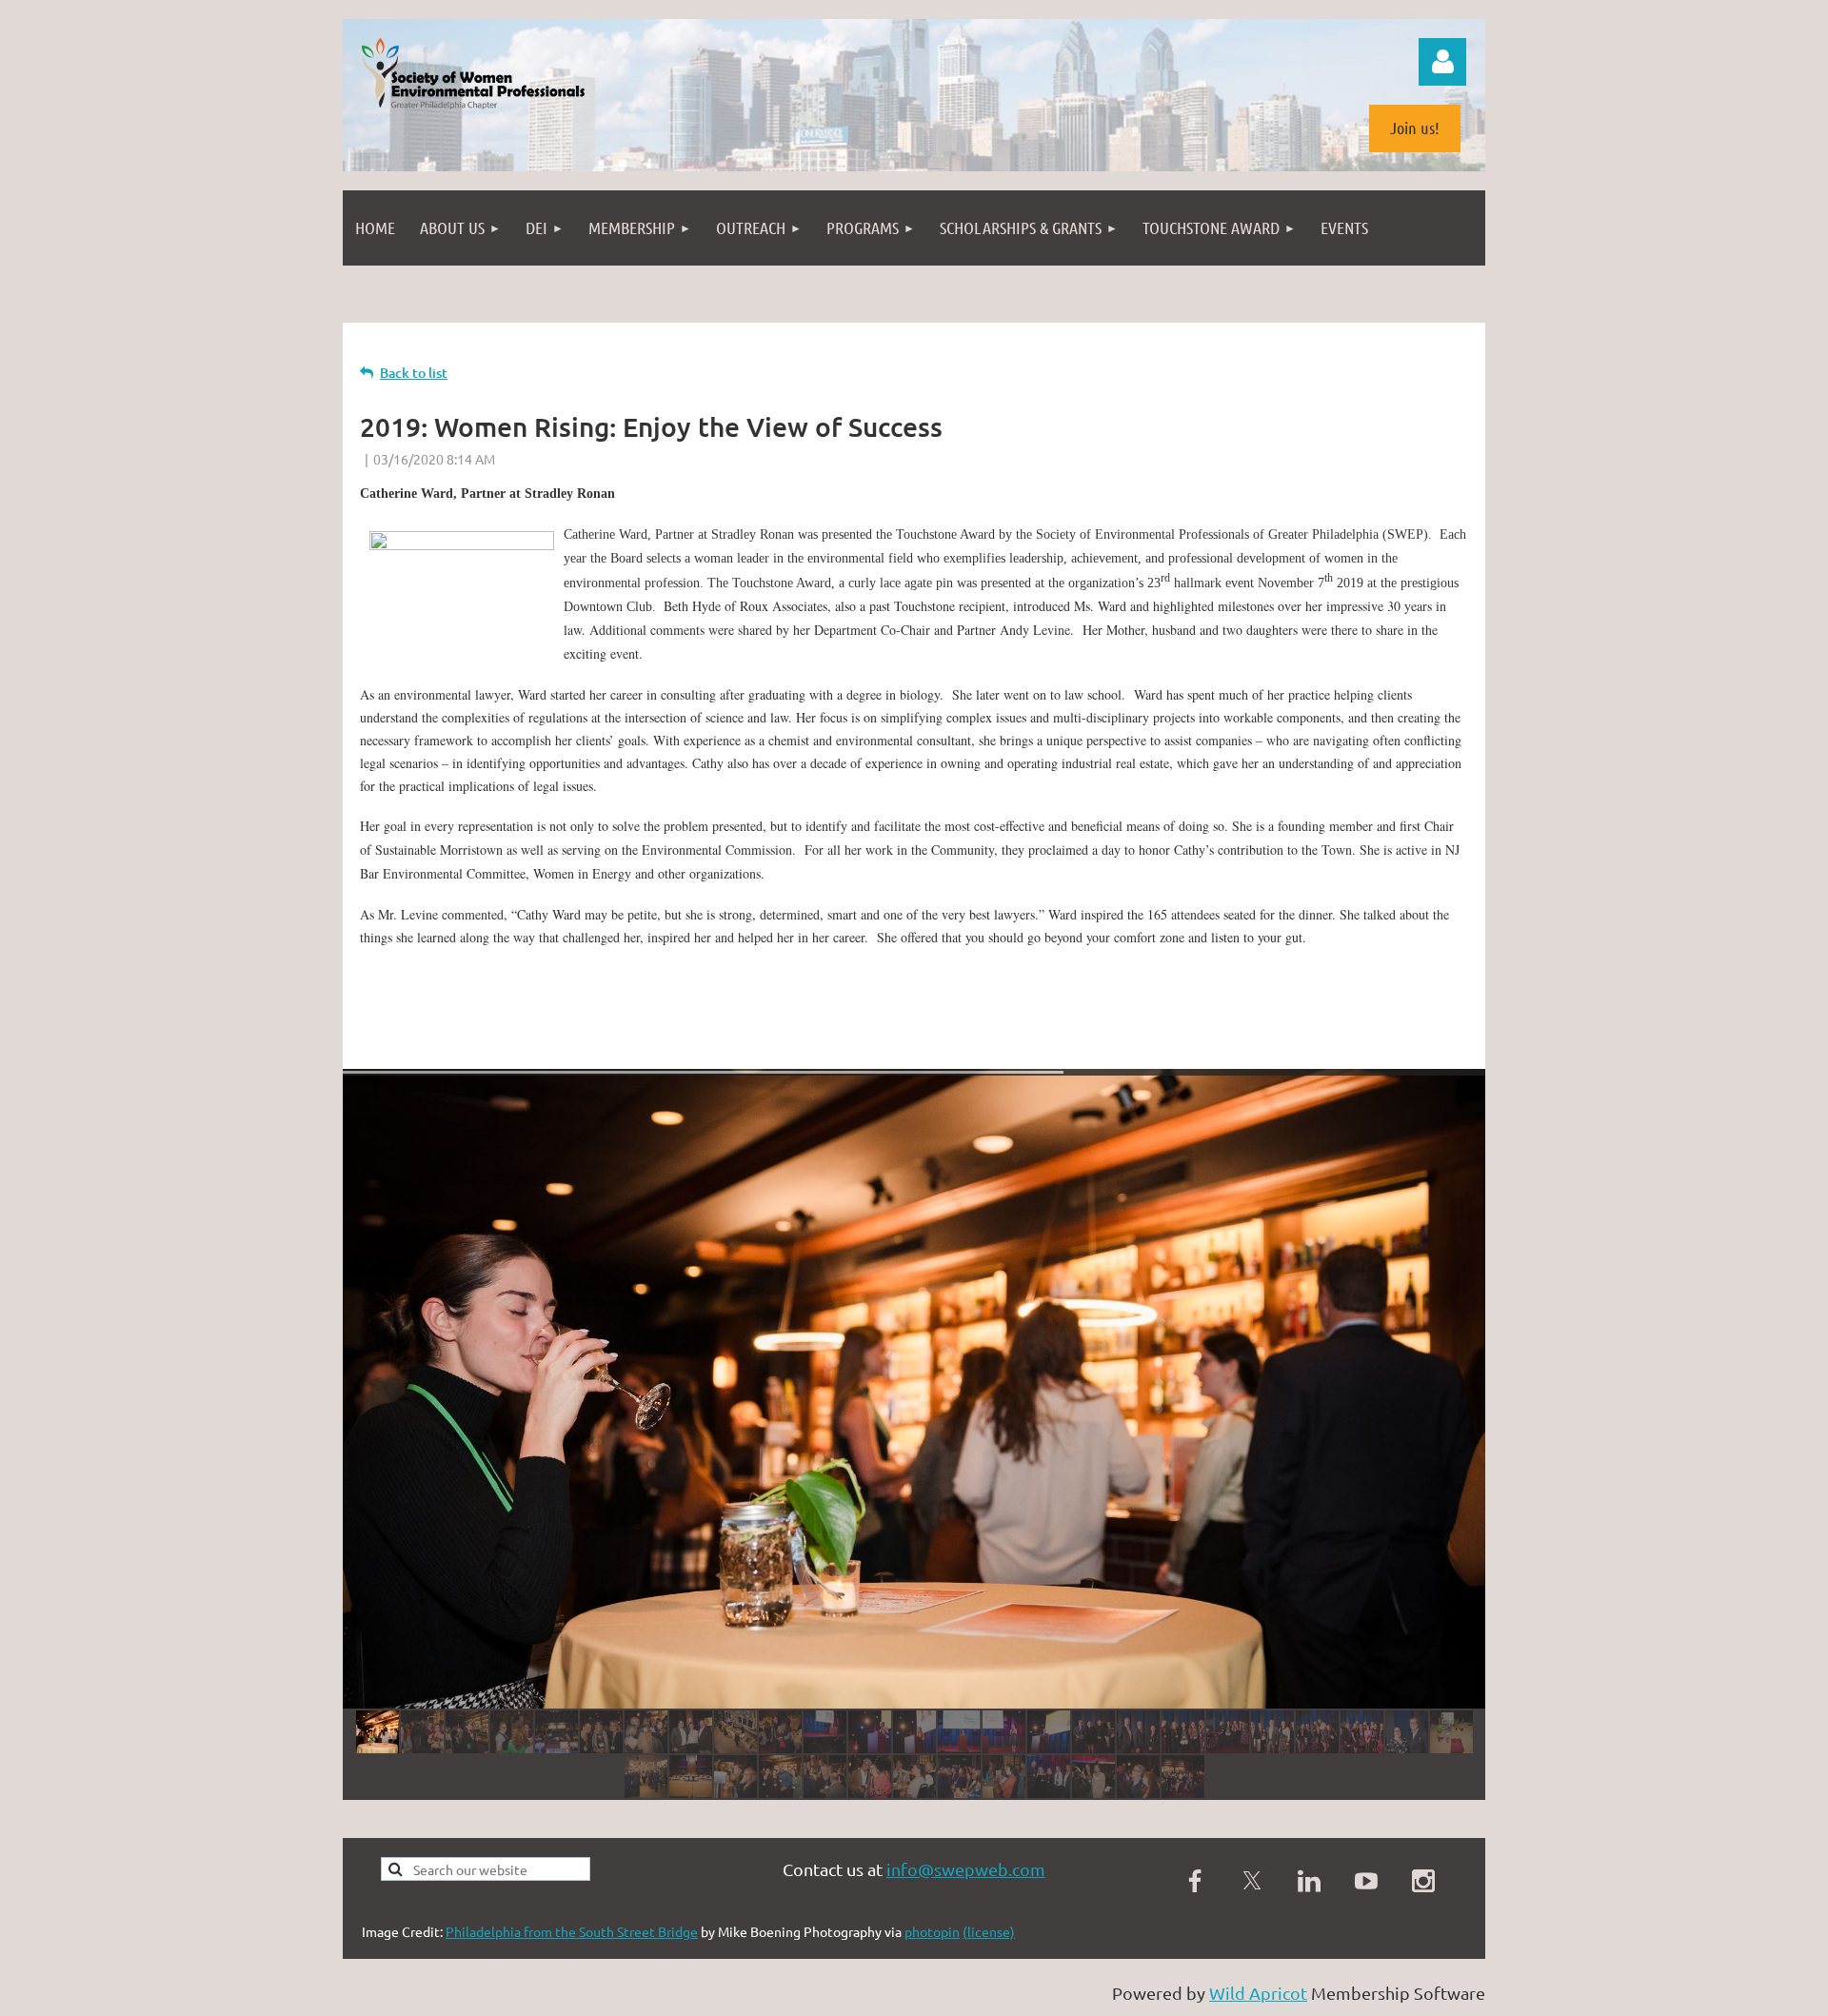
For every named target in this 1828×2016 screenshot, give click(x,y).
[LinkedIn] (1309, 1881)
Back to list (414, 373)
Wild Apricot (1258, 1993)
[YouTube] (1366, 1881)
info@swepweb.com (966, 1869)
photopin (932, 1931)
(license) (989, 1931)
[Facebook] (1195, 1881)
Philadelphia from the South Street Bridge (572, 1931)
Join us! (1415, 128)
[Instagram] (1423, 1881)
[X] (1252, 1881)
